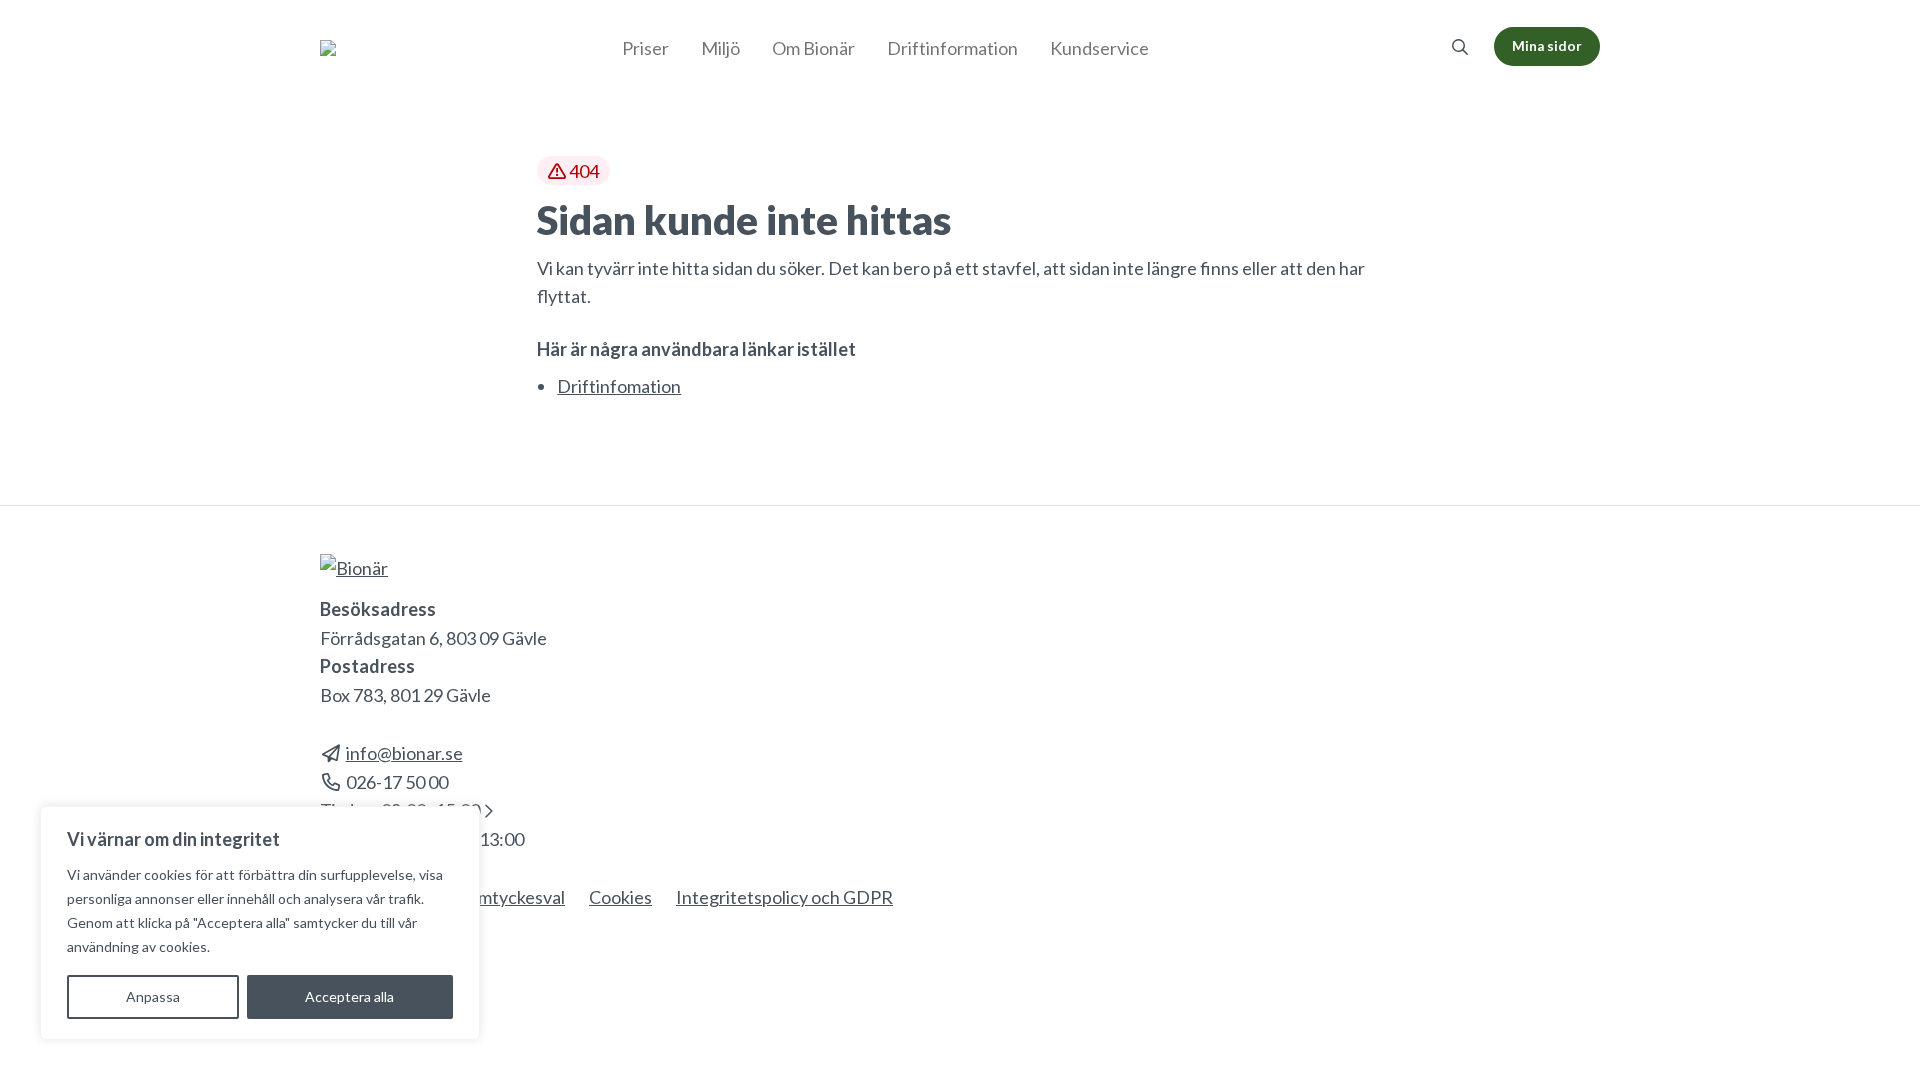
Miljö (720, 48)
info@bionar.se (404, 753)
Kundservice (1099, 48)
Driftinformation (952, 48)
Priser (645, 48)
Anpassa (153, 996)
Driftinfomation (619, 386)
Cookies (620, 897)
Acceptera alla (349, 996)
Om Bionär (813, 48)
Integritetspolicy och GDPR (784, 897)
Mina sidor (1547, 46)
